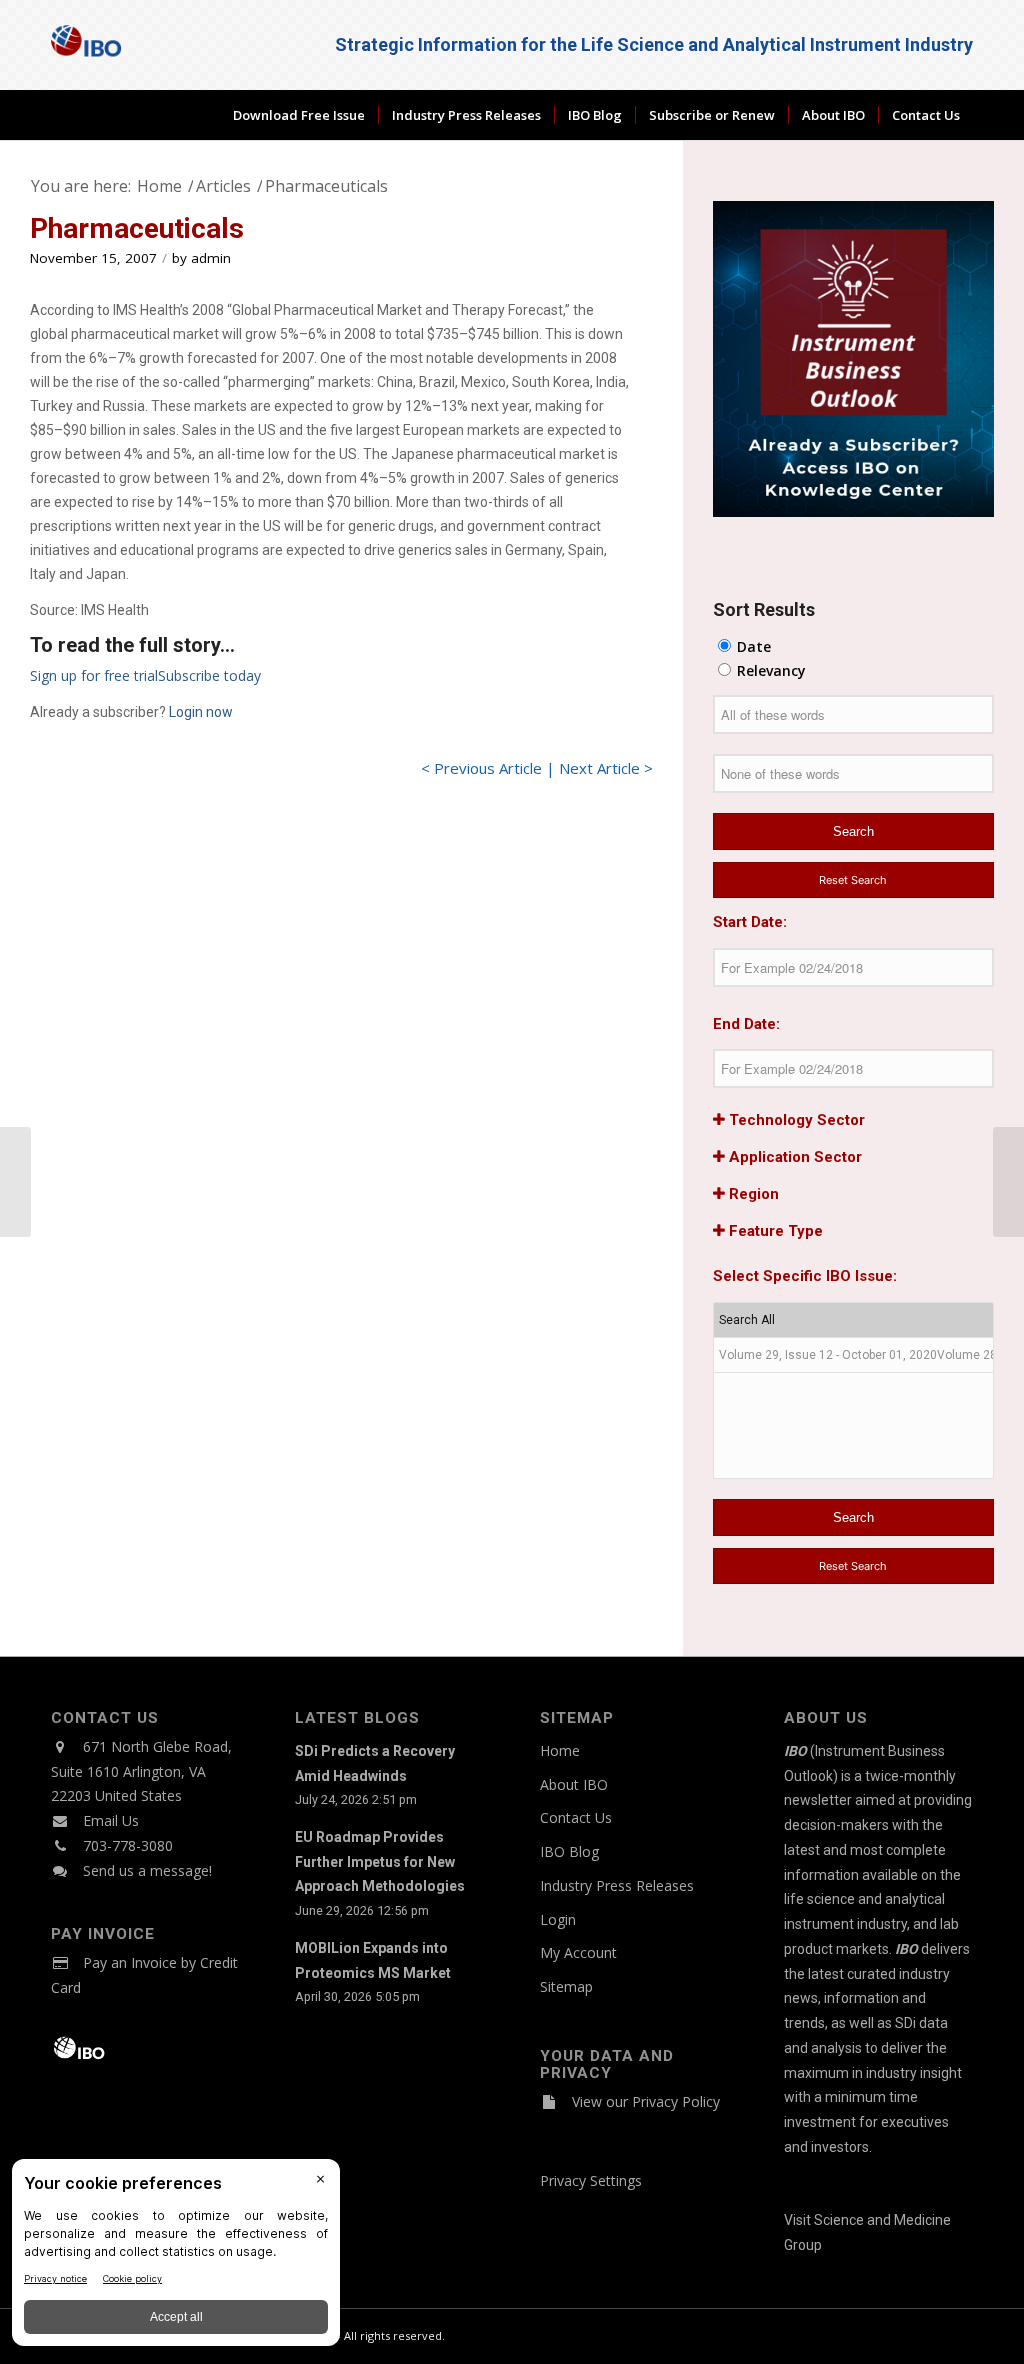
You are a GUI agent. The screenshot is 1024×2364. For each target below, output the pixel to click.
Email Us (111, 1820)
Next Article (599, 768)
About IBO (574, 1784)
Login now (201, 712)
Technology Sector (795, 1120)
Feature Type (774, 1231)
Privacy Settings (591, 2180)
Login (558, 1919)
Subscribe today (209, 675)
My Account (578, 1952)
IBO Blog (569, 1851)
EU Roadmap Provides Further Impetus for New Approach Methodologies (380, 1862)
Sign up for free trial (94, 675)
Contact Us (576, 1817)
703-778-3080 (128, 1845)
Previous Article (488, 768)
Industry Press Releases (617, 1885)
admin (211, 258)
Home (560, 1750)
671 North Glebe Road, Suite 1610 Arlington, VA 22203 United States (141, 1771)
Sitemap (566, 1986)
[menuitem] (299, 115)
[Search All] (853, 1320)
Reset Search (853, 880)
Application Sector (793, 1157)
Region (752, 1194)
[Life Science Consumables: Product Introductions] (15, 1182)
